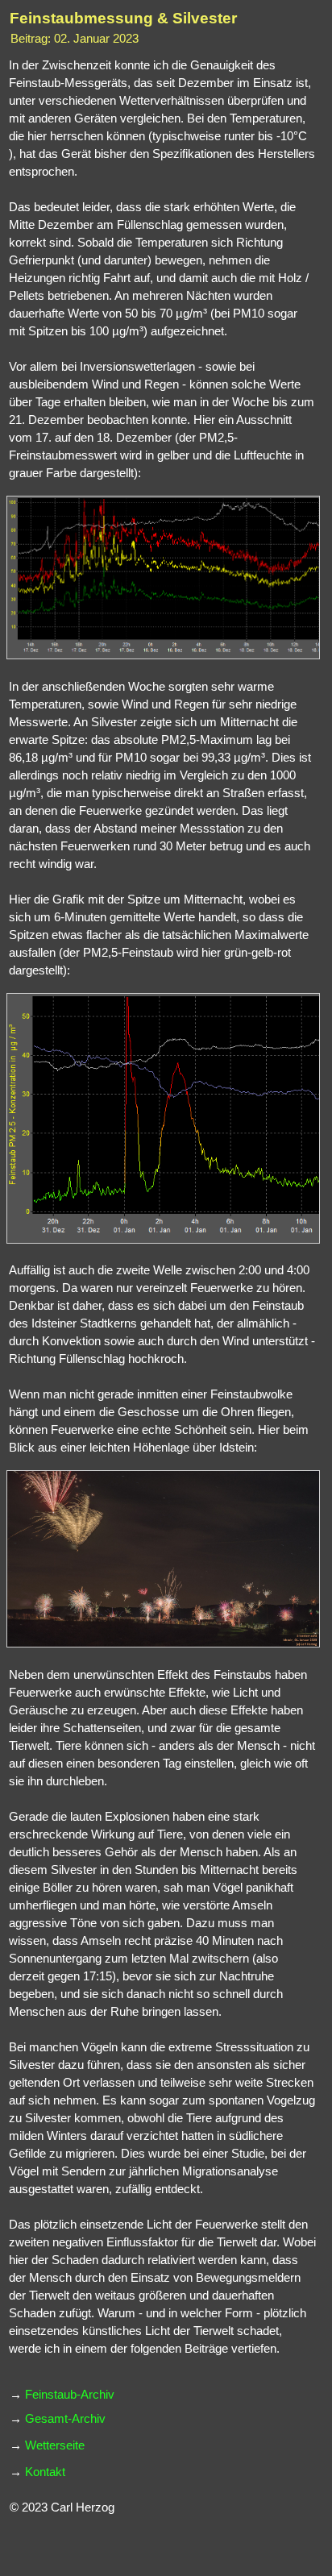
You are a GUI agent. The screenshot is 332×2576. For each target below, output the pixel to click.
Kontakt (45, 2472)
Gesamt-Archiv (65, 2419)
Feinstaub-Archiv (70, 2395)
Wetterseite (55, 2445)
